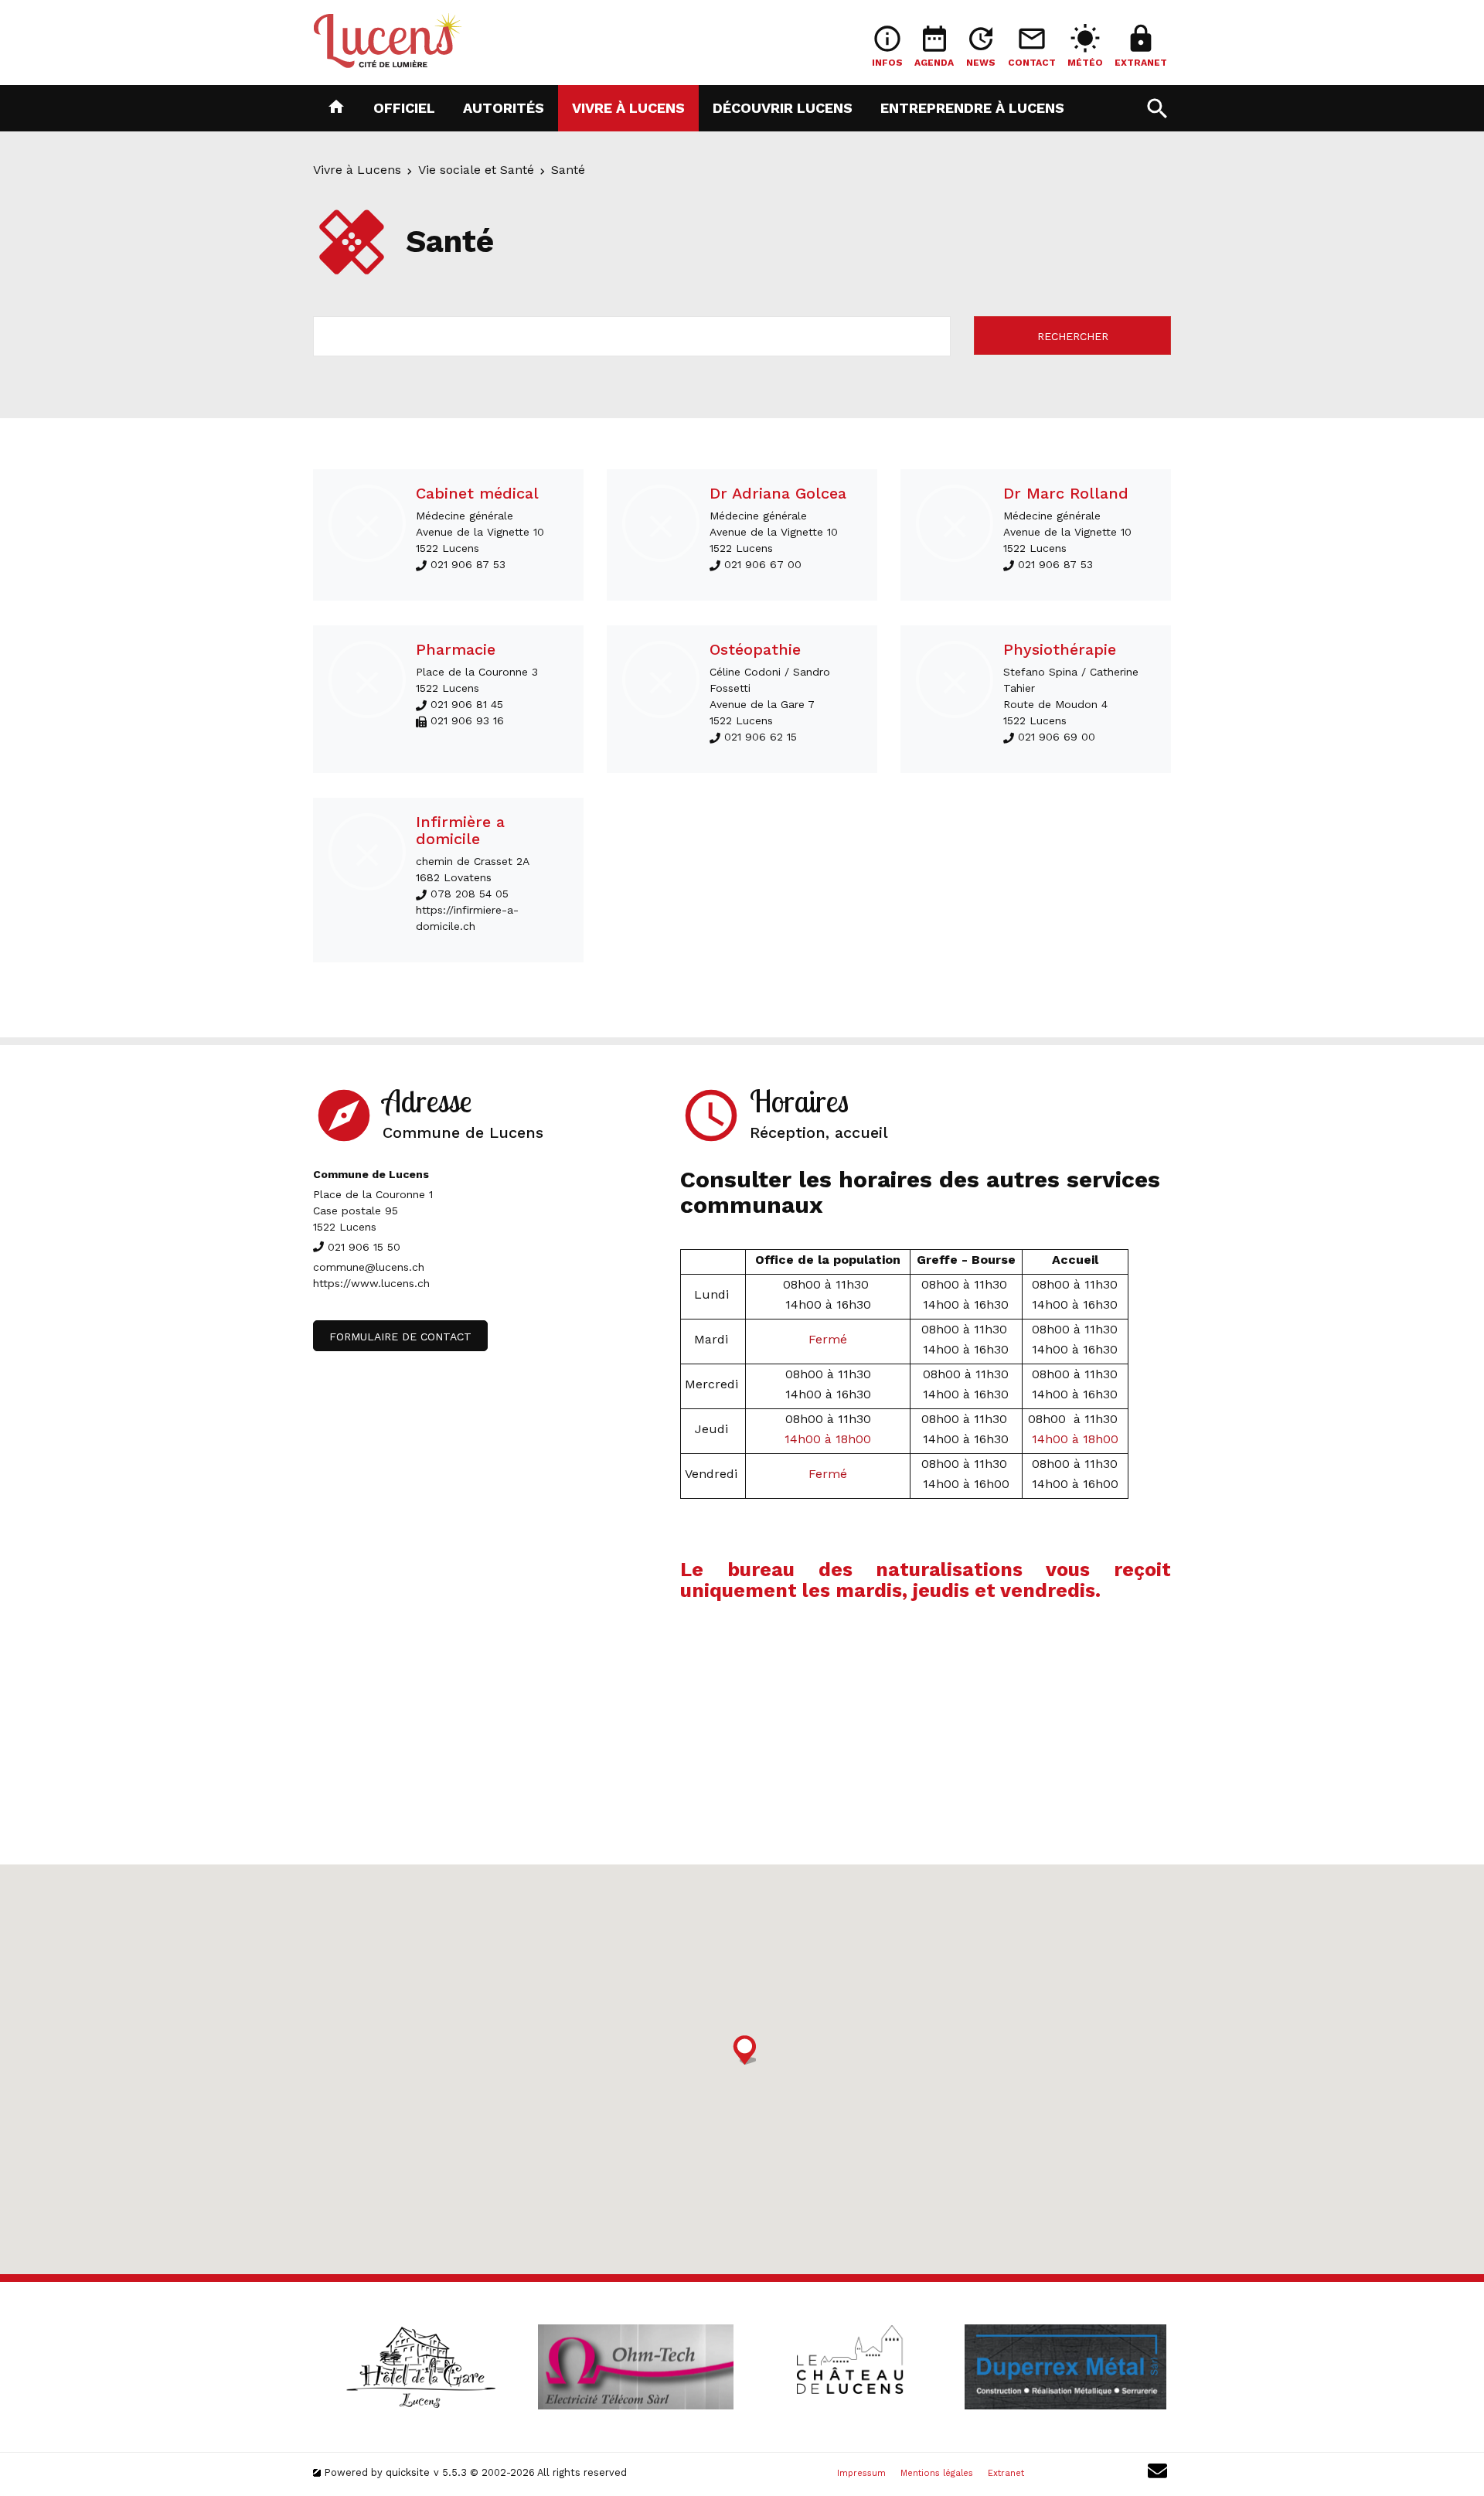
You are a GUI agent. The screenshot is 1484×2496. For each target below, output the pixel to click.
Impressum (861, 2473)
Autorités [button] (504, 107)
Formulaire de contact (400, 1337)
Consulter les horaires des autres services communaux (920, 1192)
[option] (420, 2367)
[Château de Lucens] (850, 2367)
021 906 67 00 (763, 564)
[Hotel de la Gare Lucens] (420, 2367)
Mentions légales (937, 2473)
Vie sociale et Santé (476, 170)
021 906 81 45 (467, 704)
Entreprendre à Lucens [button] (972, 107)
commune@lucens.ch (369, 1267)
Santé (568, 170)
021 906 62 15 (761, 737)
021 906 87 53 (468, 564)
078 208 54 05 (470, 894)
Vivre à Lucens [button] (628, 107)
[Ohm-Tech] (635, 2367)
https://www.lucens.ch (371, 1283)
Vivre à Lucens (357, 170)
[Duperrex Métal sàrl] (1065, 2367)
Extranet (1006, 2473)
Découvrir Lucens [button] (783, 107)
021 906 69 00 (1057, 737)
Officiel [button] (404, 107)
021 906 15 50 (364, 1247)
